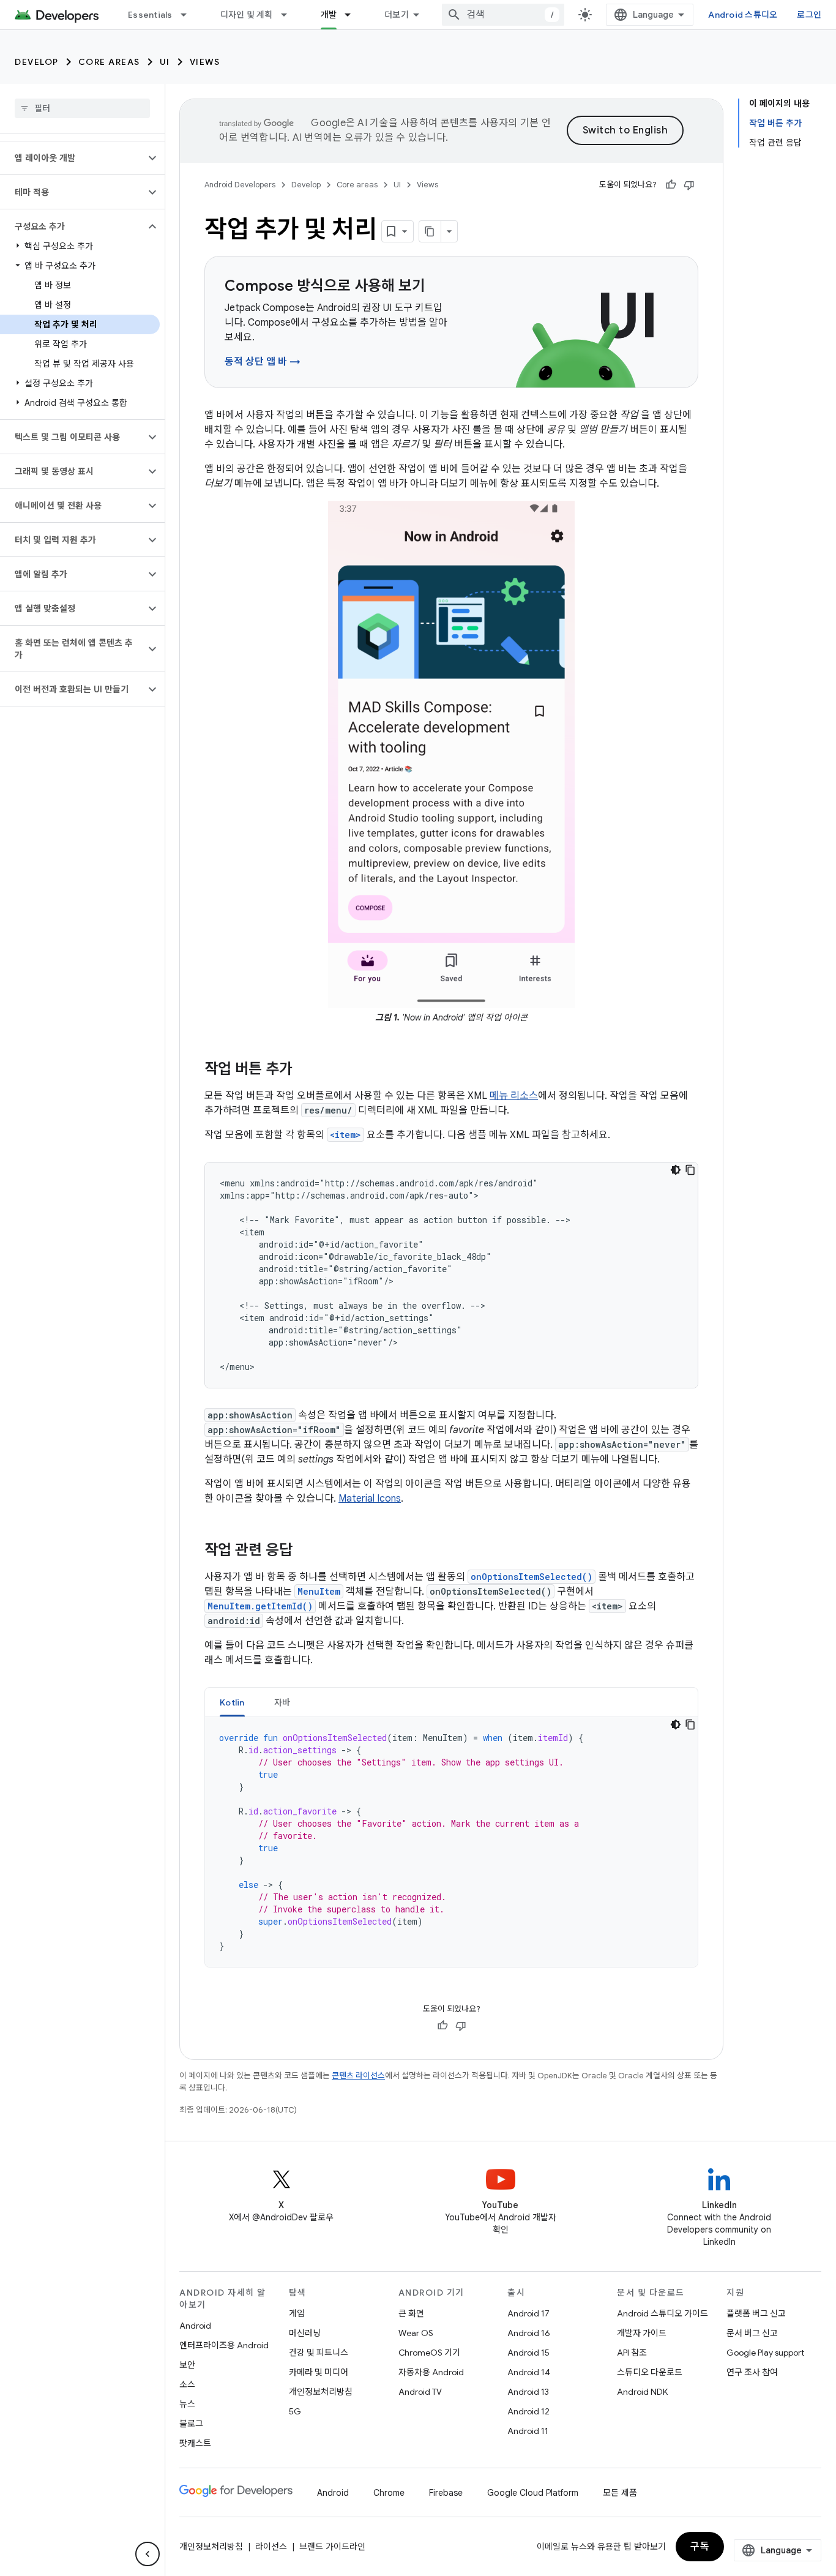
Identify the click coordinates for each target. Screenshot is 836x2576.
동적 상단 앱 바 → (263, 362)
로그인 (809, 15)
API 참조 (632, 2353)
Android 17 (528, 2313)
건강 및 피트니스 (319, 2353)
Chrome (389, 2493)
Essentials (150, 15)
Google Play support (765, 2353)
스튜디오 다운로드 (650, 2372)
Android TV (420, 2392)
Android (195, 2326)
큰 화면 (411, 2313)
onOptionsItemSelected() (532, 1577)
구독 (700, 2547)
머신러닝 (305, 2333)
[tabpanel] (451, 1842)
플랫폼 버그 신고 (756, 2313)
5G (295, 2411)
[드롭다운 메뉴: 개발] (353, 15)
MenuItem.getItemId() (260, 1606)
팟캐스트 (195, 2443)
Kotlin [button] (232, 1702)
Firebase (446, 2493)
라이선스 (271, 2547)
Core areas (109, 62)
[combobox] (503, 15)
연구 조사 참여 (752, 2372)
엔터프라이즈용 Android (224, 2345)
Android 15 (528, 2353)
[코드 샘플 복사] (690, 1170)
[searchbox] (82, 108)
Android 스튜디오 (743, 15)
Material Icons (370, 1499)
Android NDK (642, 2392)
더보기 (397, 15)
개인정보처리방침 (321, 2392)
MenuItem (319, 1591)
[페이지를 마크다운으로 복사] (430, 231)
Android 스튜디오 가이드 (662, 2313)
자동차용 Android (431, 2372)
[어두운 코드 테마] (676, 1170)
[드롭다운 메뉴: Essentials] (189, 15)
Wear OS (416, 2333)
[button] (73, 158)
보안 (187, 2365)
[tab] (232, 1702)
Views (205, 62)
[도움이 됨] (671, 185)
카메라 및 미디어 (319, 2372)
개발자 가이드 (642, 2333)
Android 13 (528, 2392)
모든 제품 (620, 2493)
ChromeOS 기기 (429, 2353)
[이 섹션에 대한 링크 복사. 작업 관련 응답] (305, 1551)
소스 (187, 2384)
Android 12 (528, 2411)
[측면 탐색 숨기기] (147, 2554)
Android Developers (240, 185)
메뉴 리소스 (514, 1096)
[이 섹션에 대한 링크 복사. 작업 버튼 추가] (305, 1070)
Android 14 (529, 2372)
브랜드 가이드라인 (332, 2547)
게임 (297, 2313)
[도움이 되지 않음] (689, 185)
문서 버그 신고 (752, 2333)
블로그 (191, 2424)
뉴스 (187, 2404)
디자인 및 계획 (247, 15)
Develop (37, 62)
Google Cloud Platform (533, 2493)
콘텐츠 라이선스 (358, 2076)
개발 (329, 15)
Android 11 (528, 2431)
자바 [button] (282, 1702)
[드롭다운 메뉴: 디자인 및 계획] (289, 15)
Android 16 (529, 2333)
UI (165, 62)
